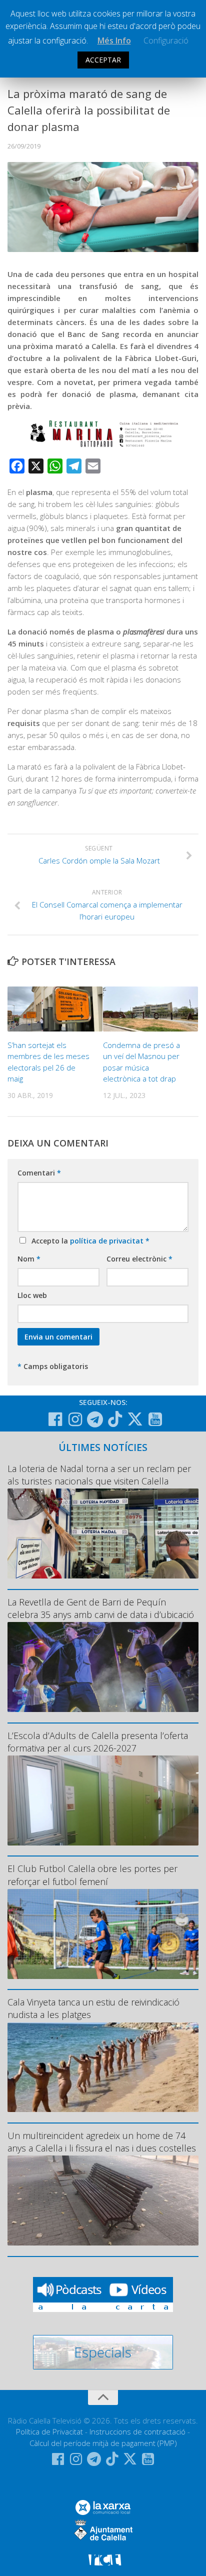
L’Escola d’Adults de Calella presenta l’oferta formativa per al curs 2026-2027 (98, 1742)
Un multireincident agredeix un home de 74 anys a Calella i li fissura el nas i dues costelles (102, 2142)
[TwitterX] (135, 1419)
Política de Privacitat (49, 2431)
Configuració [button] (166, 40)
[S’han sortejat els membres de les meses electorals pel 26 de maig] (55, 1009)
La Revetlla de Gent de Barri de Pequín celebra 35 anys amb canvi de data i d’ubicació (101, 1608)
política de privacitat (108, 1241)
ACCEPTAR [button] (103, 60)
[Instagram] (75, 1419)
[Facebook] (55, 1419)
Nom (29, 1259)
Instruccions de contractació (137, 2431)
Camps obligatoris (53, 1366)
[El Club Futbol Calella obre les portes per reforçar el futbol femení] (103, 1934)
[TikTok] (115, 1419)
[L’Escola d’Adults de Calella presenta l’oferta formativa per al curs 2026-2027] (103, 1800)
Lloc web (32, 1295)
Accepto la (88, 1241)
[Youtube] (155, 1419)
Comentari (39, 1173)
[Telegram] (95, 1419)
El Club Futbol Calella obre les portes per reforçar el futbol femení (92, 1875)
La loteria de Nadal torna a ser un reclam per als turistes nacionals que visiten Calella (99, 1475)
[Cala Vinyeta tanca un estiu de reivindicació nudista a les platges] (103, 2067)
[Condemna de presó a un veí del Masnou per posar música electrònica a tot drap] (150, 1009)
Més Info (114, 40)
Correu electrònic (139, 1259)
